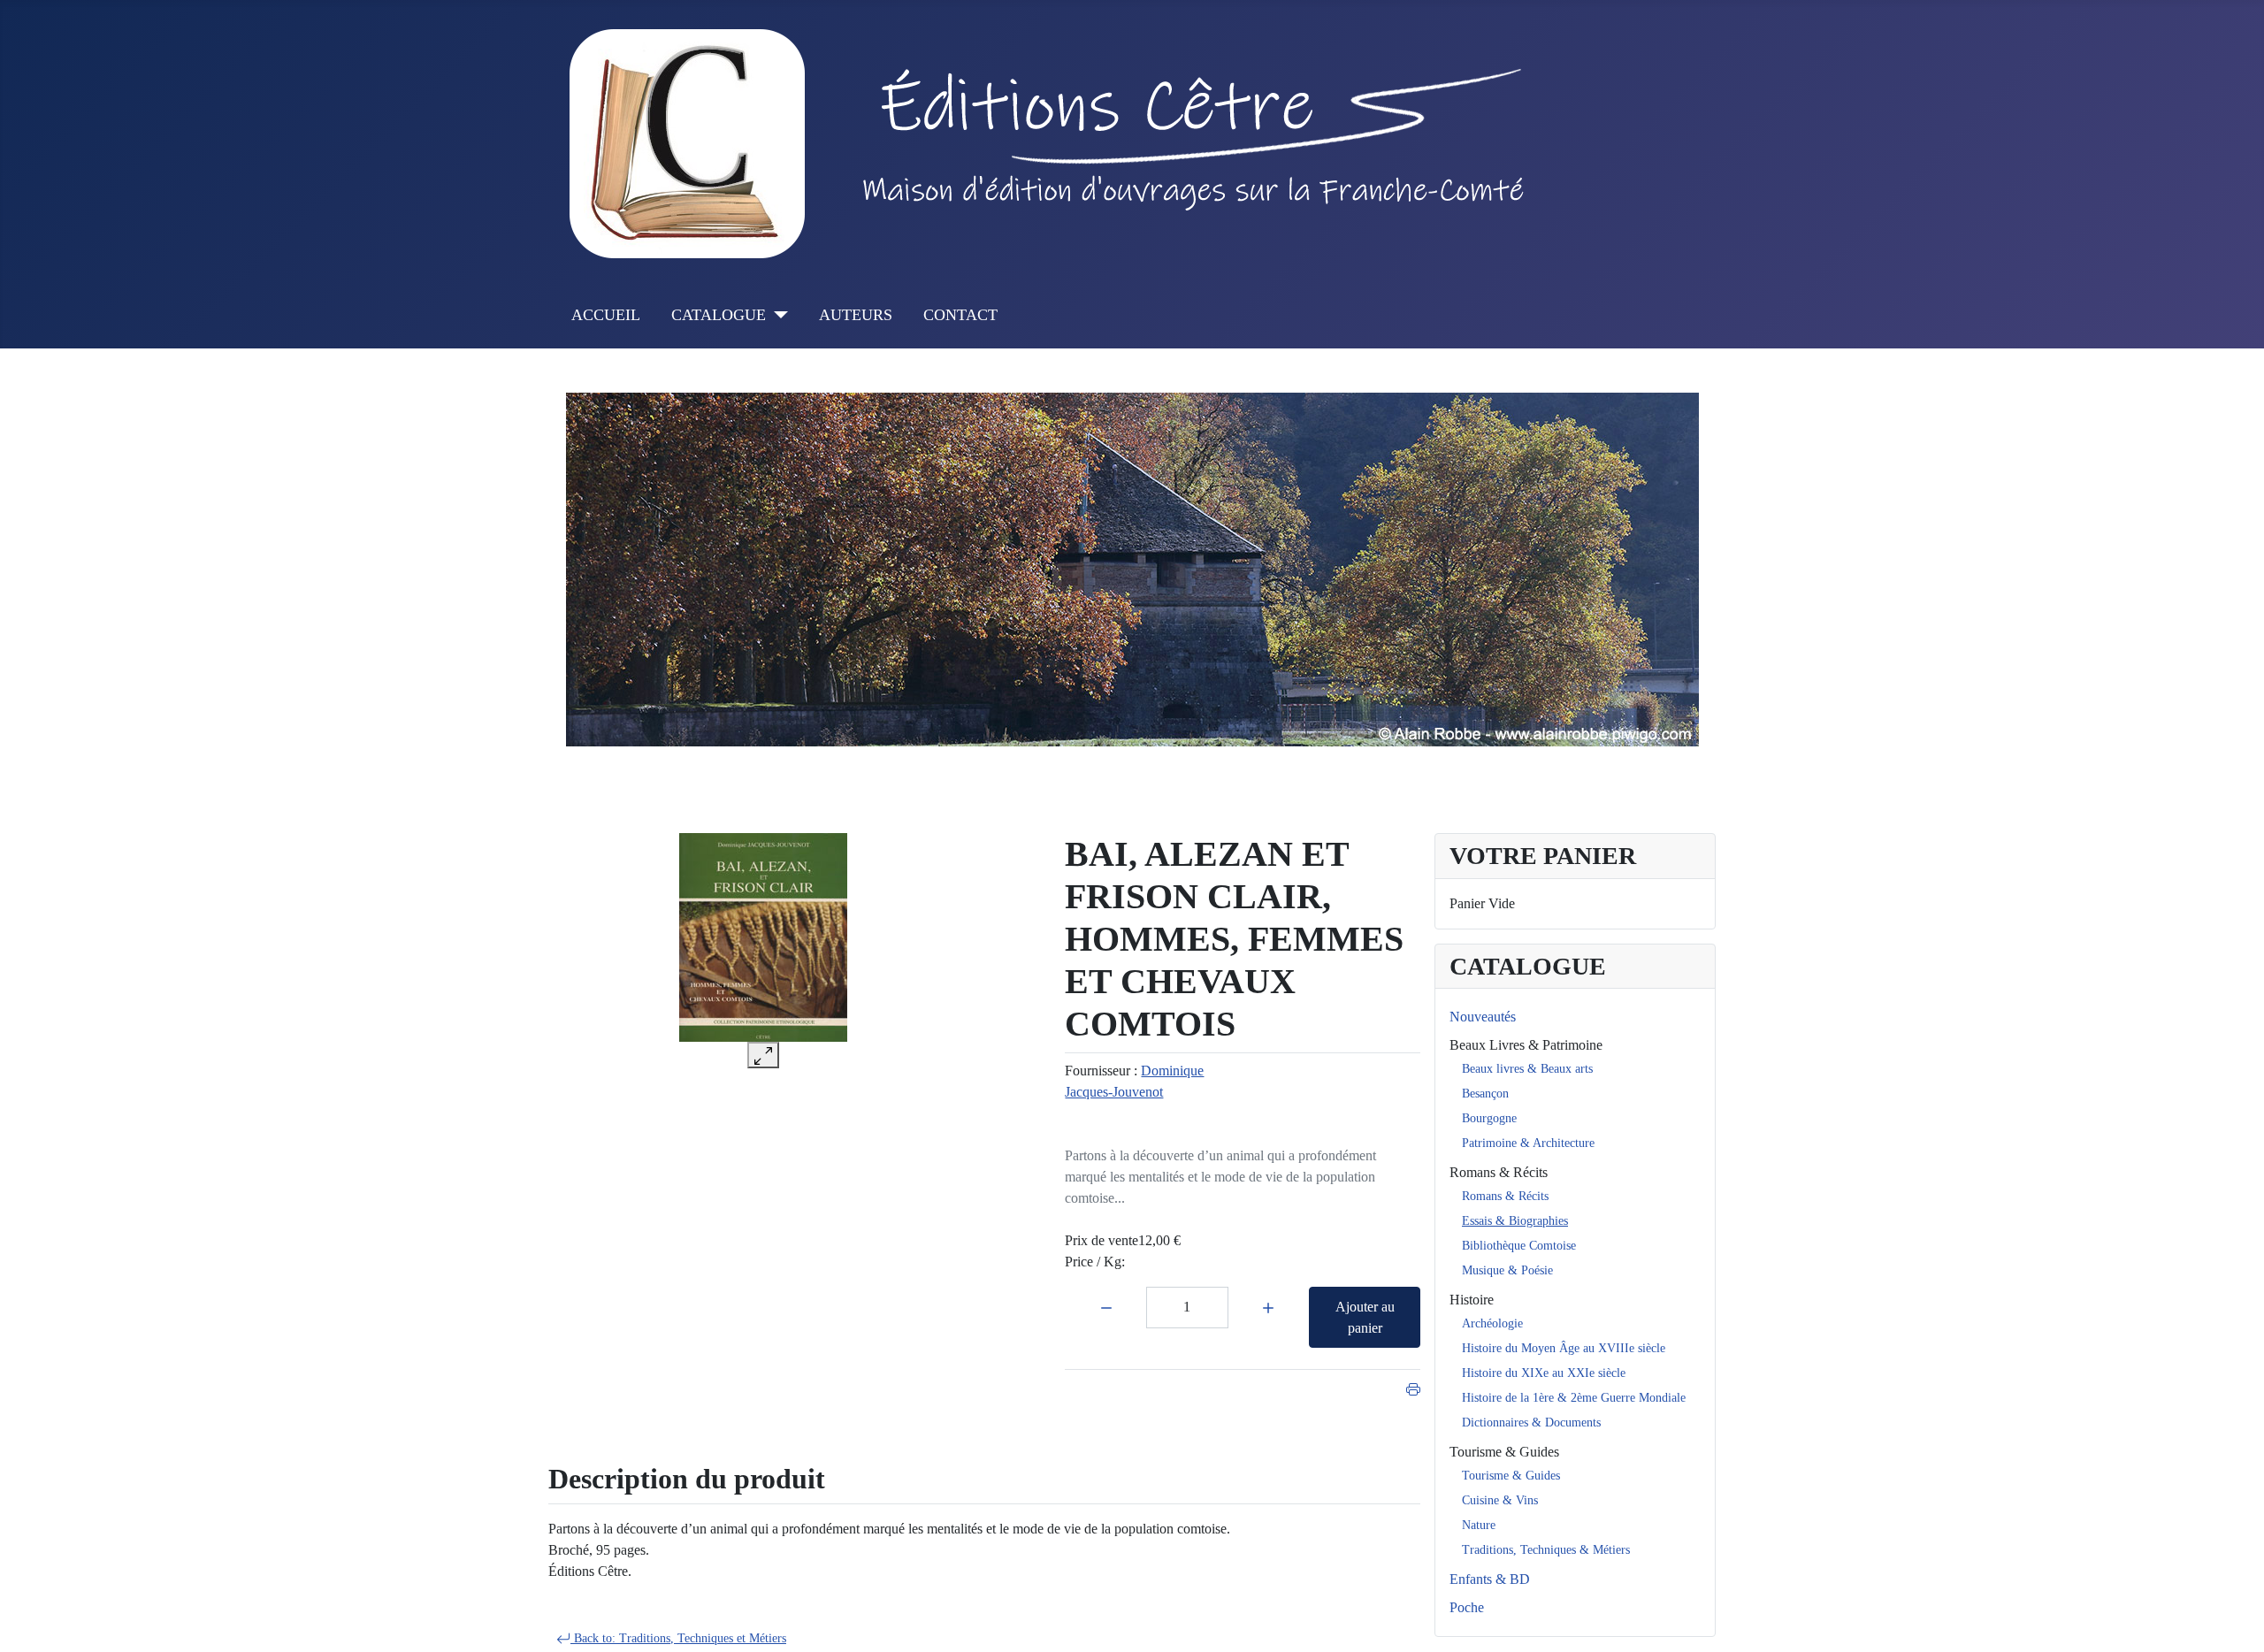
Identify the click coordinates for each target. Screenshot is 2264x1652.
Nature (1479, 1525)
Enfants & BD (1490, 1579)
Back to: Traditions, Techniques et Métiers (678, 1638)
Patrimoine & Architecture (1528, 1143)
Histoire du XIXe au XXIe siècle (1544, 1373)
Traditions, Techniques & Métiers (1546, 1550)
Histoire (1472, 1300)
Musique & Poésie (1507, 1270)
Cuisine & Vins (1500, 1500)
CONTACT (960, 315)
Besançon (1485, 1094)
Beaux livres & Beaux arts (1527, 1069)
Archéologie (1492, 1323)
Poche (1467, 1607)
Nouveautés (1483, 1017)
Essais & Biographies (1515, 1221)
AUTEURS (856, 315)
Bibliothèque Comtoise (1519, 1246)
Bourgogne (1489, 1118)
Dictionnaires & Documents (1531, 1423)
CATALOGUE (719, 315)
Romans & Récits (1499, 1172)
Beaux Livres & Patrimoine (1526, 1045)
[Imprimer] (1413, 1387)
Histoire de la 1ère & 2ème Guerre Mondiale (1574, 1398)
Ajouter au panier (1365, 1317)
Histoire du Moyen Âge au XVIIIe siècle (1564, 1348)
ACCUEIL (606, 315)
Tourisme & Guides (1504, 1452)
